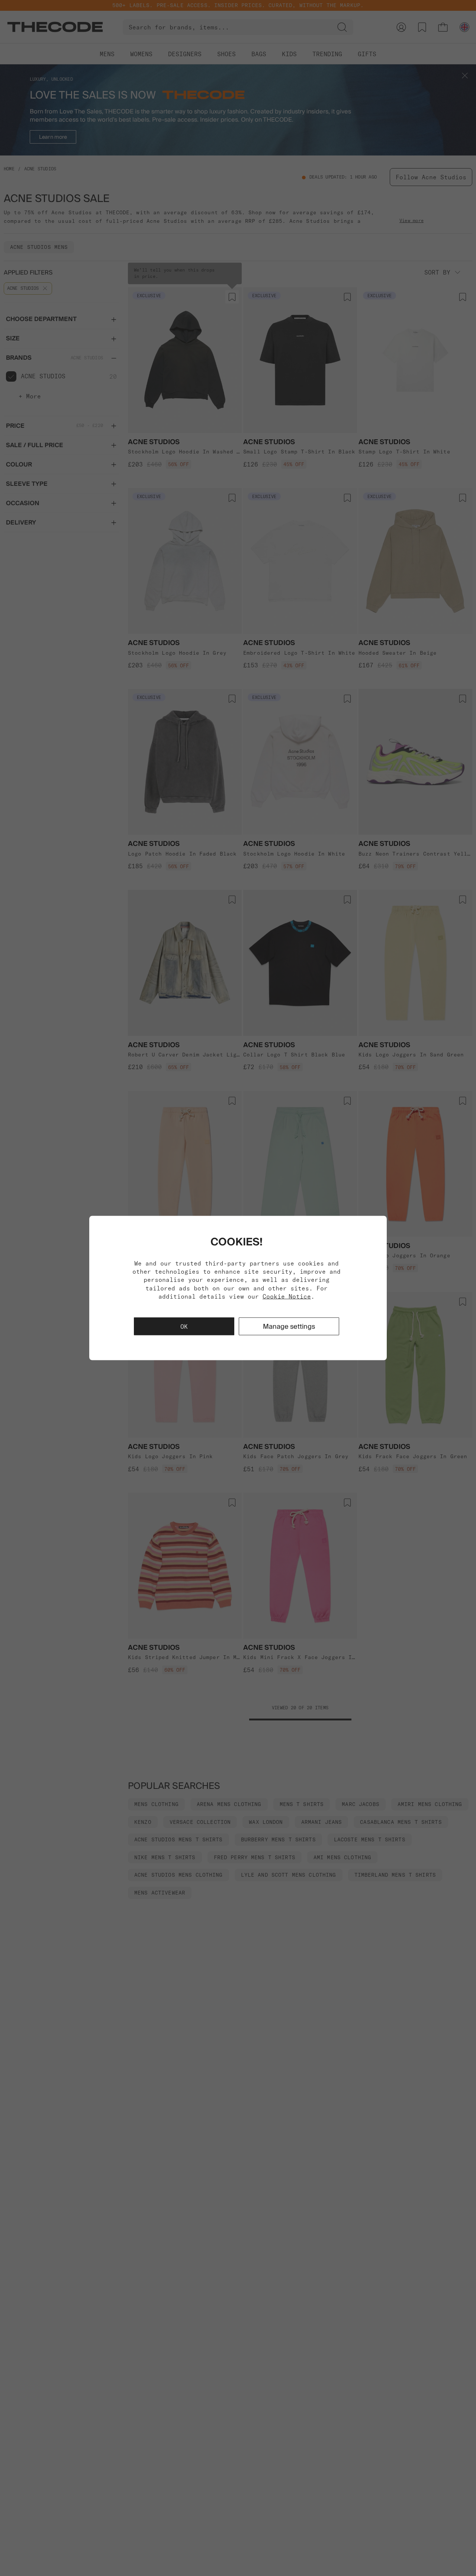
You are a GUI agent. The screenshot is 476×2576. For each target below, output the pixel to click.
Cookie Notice (287, 1296)
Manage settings (289, 1326)
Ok (184, 1327)
